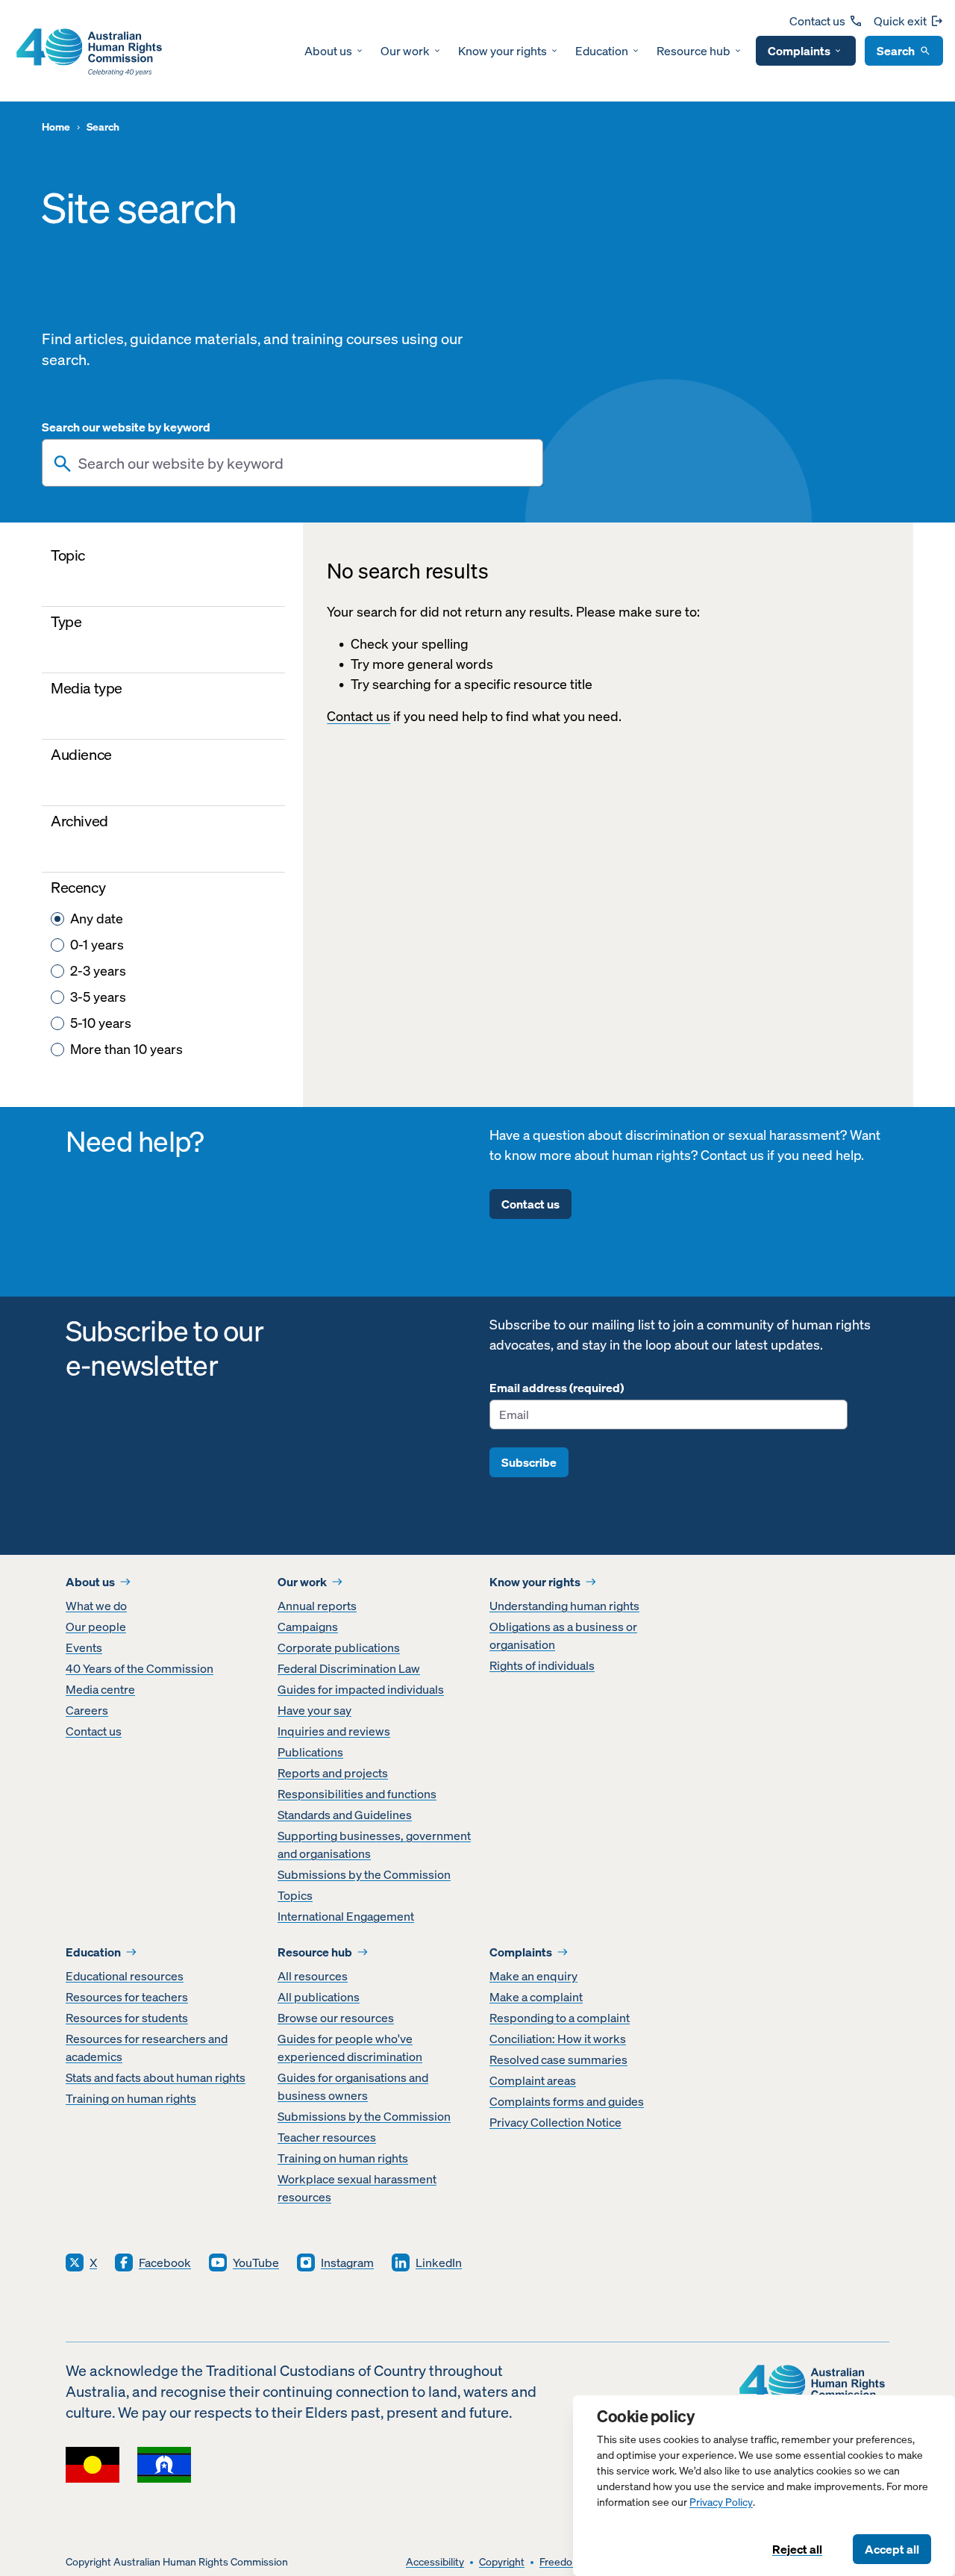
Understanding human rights (564, 1606)
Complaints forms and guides (567, 2101)
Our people (96, 1627)
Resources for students (127, 2018)
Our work (405, 51)
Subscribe (529, 1462)
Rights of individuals (542, 1665)
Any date (97, 919)
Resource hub (693, 51)
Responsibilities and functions (357, 1794)
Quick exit (900, 21)
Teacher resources (327, 2137)
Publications (310, 1752)
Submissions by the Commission (364, 1874)
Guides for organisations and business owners (353, 2086)
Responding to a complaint (560, 2018)
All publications (319, 1997)
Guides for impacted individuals (361, 1689)
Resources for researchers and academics (147, 2048)
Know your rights (502, 51)
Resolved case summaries (558, 2059)
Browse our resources (336, 2018)
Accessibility (435, 2562)
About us (328, 51)
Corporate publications (339, 1647)
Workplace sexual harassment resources (357, 2188)
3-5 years (98, 997)
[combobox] (292, 463)
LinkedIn (439, 2262)
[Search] (63, 464)
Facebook (165, 2262)
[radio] (57, 919)
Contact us (817, 21)
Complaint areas (533, 2080)
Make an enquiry (533, 1976)
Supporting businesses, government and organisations (374, 1844)
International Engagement (346, 1916)
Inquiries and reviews (334, 1731)
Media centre (100, 1689)
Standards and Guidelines (345, 1815)
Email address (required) (557, 1388)
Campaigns (308, 1627)
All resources (313, 1976)
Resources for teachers (127, 1997)
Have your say (314, 1710)
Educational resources (125, 1976)
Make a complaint (536, 1997)
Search (896, 51)
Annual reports (317, 1606)
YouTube (256, 2262)
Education (602, 51)
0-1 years (97, 945)
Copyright (502, 2562)
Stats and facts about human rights (156, 2077)
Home (56, 127)
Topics (295, 1895)
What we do (96, 1606)
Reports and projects (333, 1773)
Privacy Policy (721, 2502)
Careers (87, 1710)
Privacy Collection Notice (555, 2122)
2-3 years (98, 971)
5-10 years (101, 1023)
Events (84, 1647)
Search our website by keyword (126, 427)
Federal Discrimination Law (349, 1668)
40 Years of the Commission (140, 1668)
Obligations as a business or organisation (563, 1635)
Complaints (799, 51)
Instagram (347, 2262)
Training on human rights (131, 2098)
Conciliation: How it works (558, 2039)
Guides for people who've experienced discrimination (350, 2048)
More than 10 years (126, 1049)
